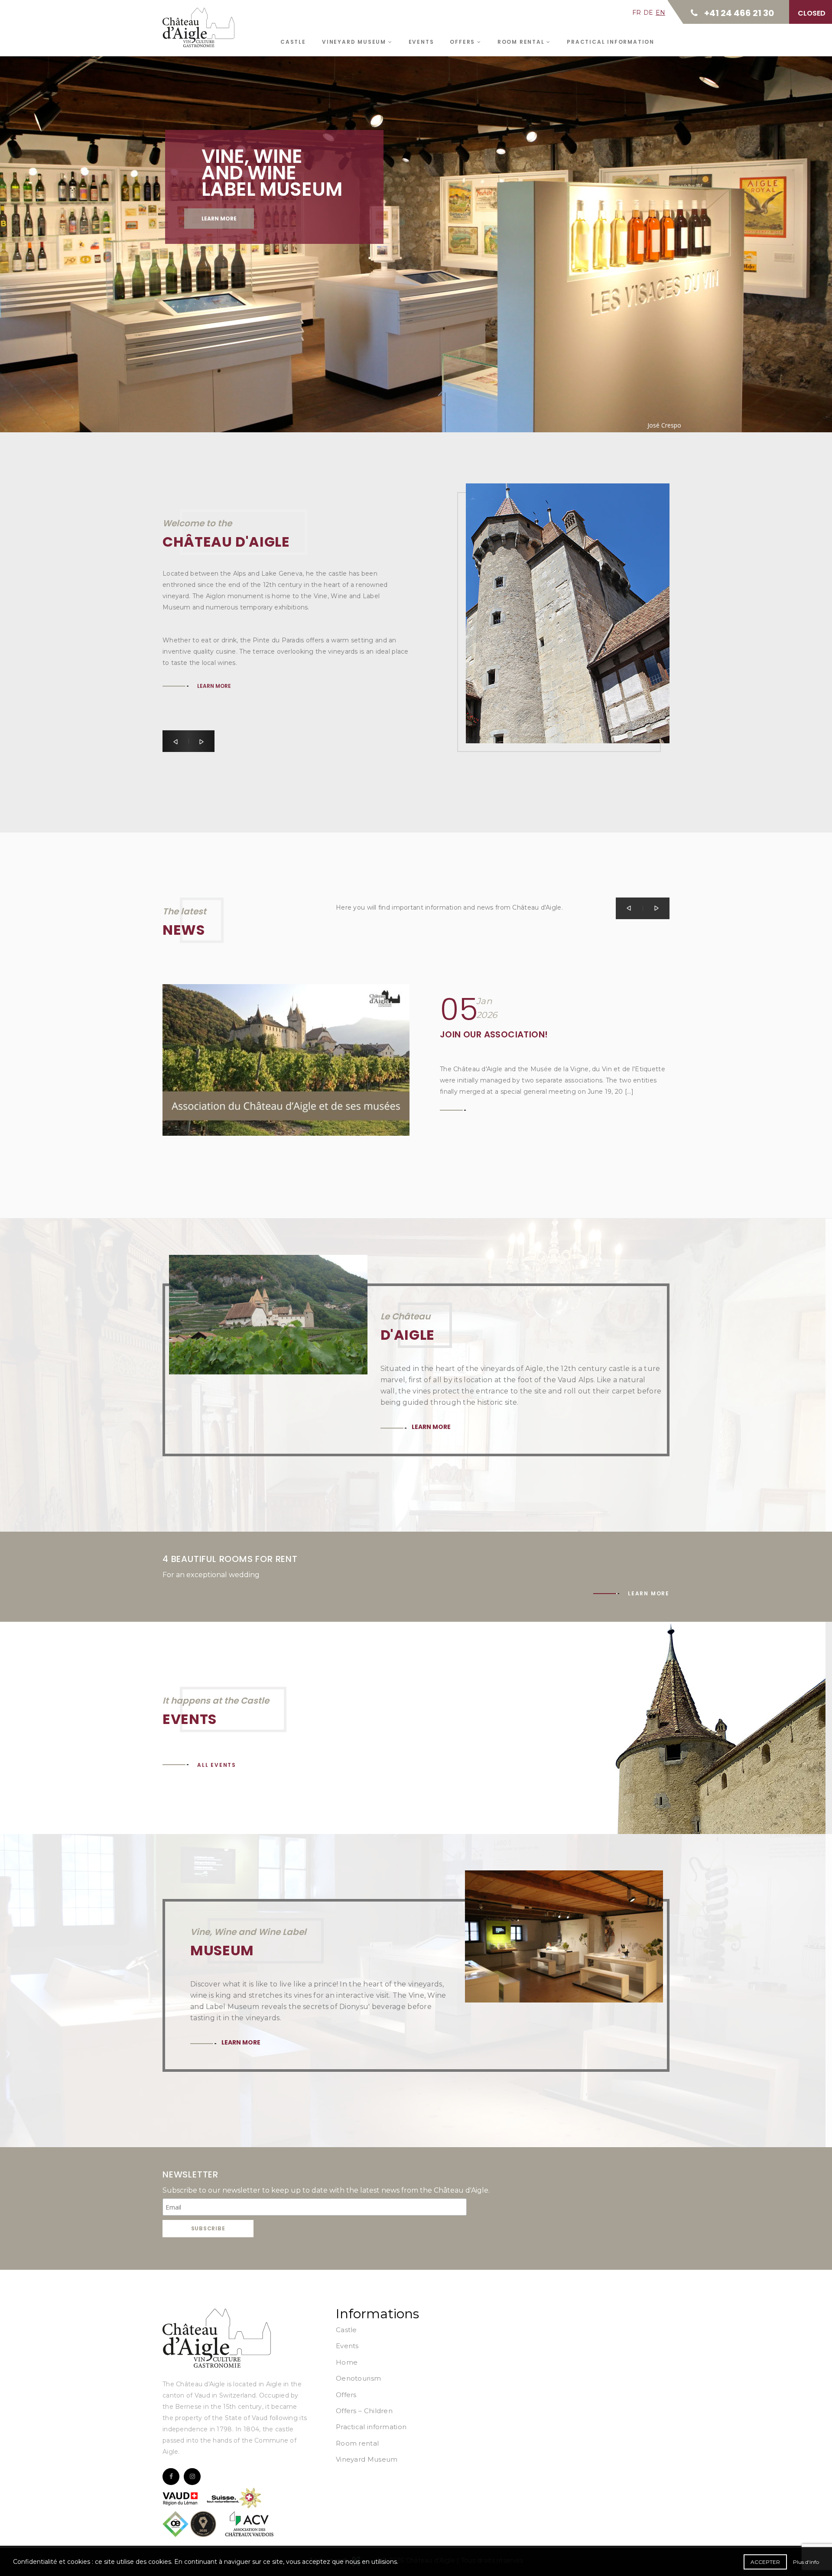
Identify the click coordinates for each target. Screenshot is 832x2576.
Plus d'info (806, 2562)
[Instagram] (192, 2477)
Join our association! (494, 1034)
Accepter (765, 2562)
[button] (175, 741)
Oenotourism (358, 2378)
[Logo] (217, 2338)
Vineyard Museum (355, 42)
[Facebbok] (171, 2477)
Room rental (522, 42)
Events (421, 42)
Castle (293, 42)
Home (347, 2362)
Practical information (611, 42)
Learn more (219, 219)
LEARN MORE (214, 608)
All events (217, 1765)
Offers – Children (364, 2411)
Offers (463, 42)
